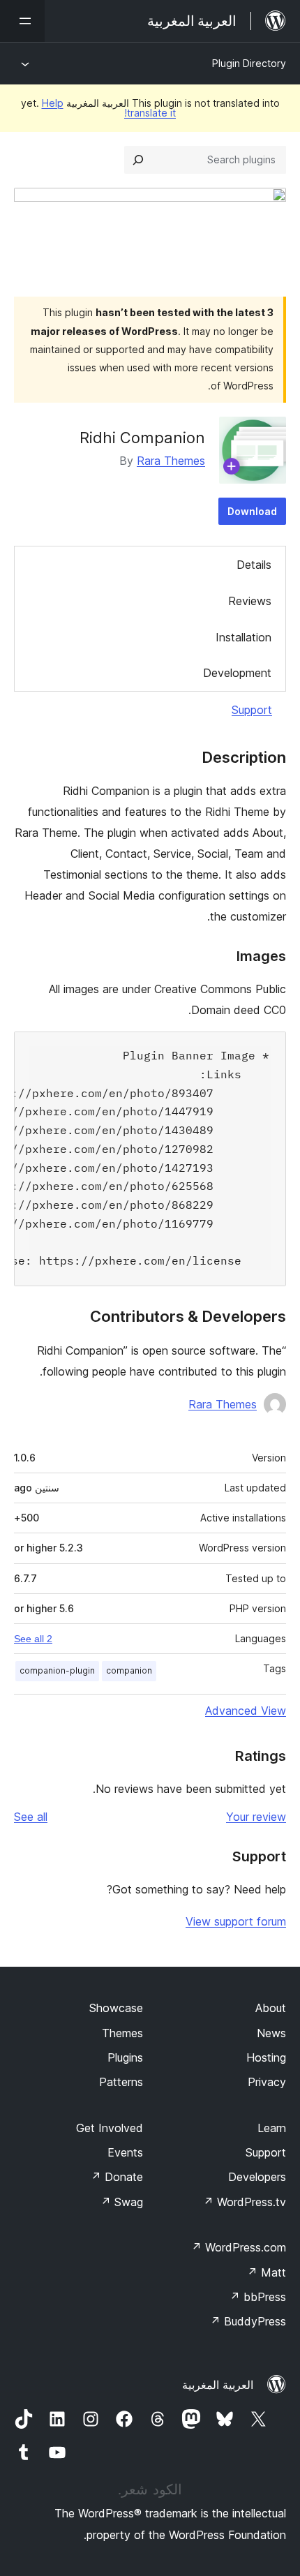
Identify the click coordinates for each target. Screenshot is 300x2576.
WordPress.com (239, 2247)
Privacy (267, 2082)
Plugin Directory (249, 63)
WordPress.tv (245, 2202)
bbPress (258, 2297)
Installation (243, 637)
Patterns (121, 2082)
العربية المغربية (218, 2385)
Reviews (250, 601)
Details (254, 565)
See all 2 (33, 1639)
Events (125, 2152)
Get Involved (110, 2128)
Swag (122, 2202)
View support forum (236, 1921)
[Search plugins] (138, 160)
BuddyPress (248, 2321)
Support (252, 710)
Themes (122, 2033)
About (271, 2008)
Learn (272, 2128)
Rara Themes (171, 461)
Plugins (125, 2057)
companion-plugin (57, 1670)
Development (237, 673)
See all (31, 1817)
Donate (117, 2177)
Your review (256, 1817)
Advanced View (246, 1711)
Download (252, 511)
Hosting (266, 2057)
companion (129, 1670)
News (271, 2033)
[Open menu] (22, 21)
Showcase (116, 2008)
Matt (267, 2272)
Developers (257, 2177)
